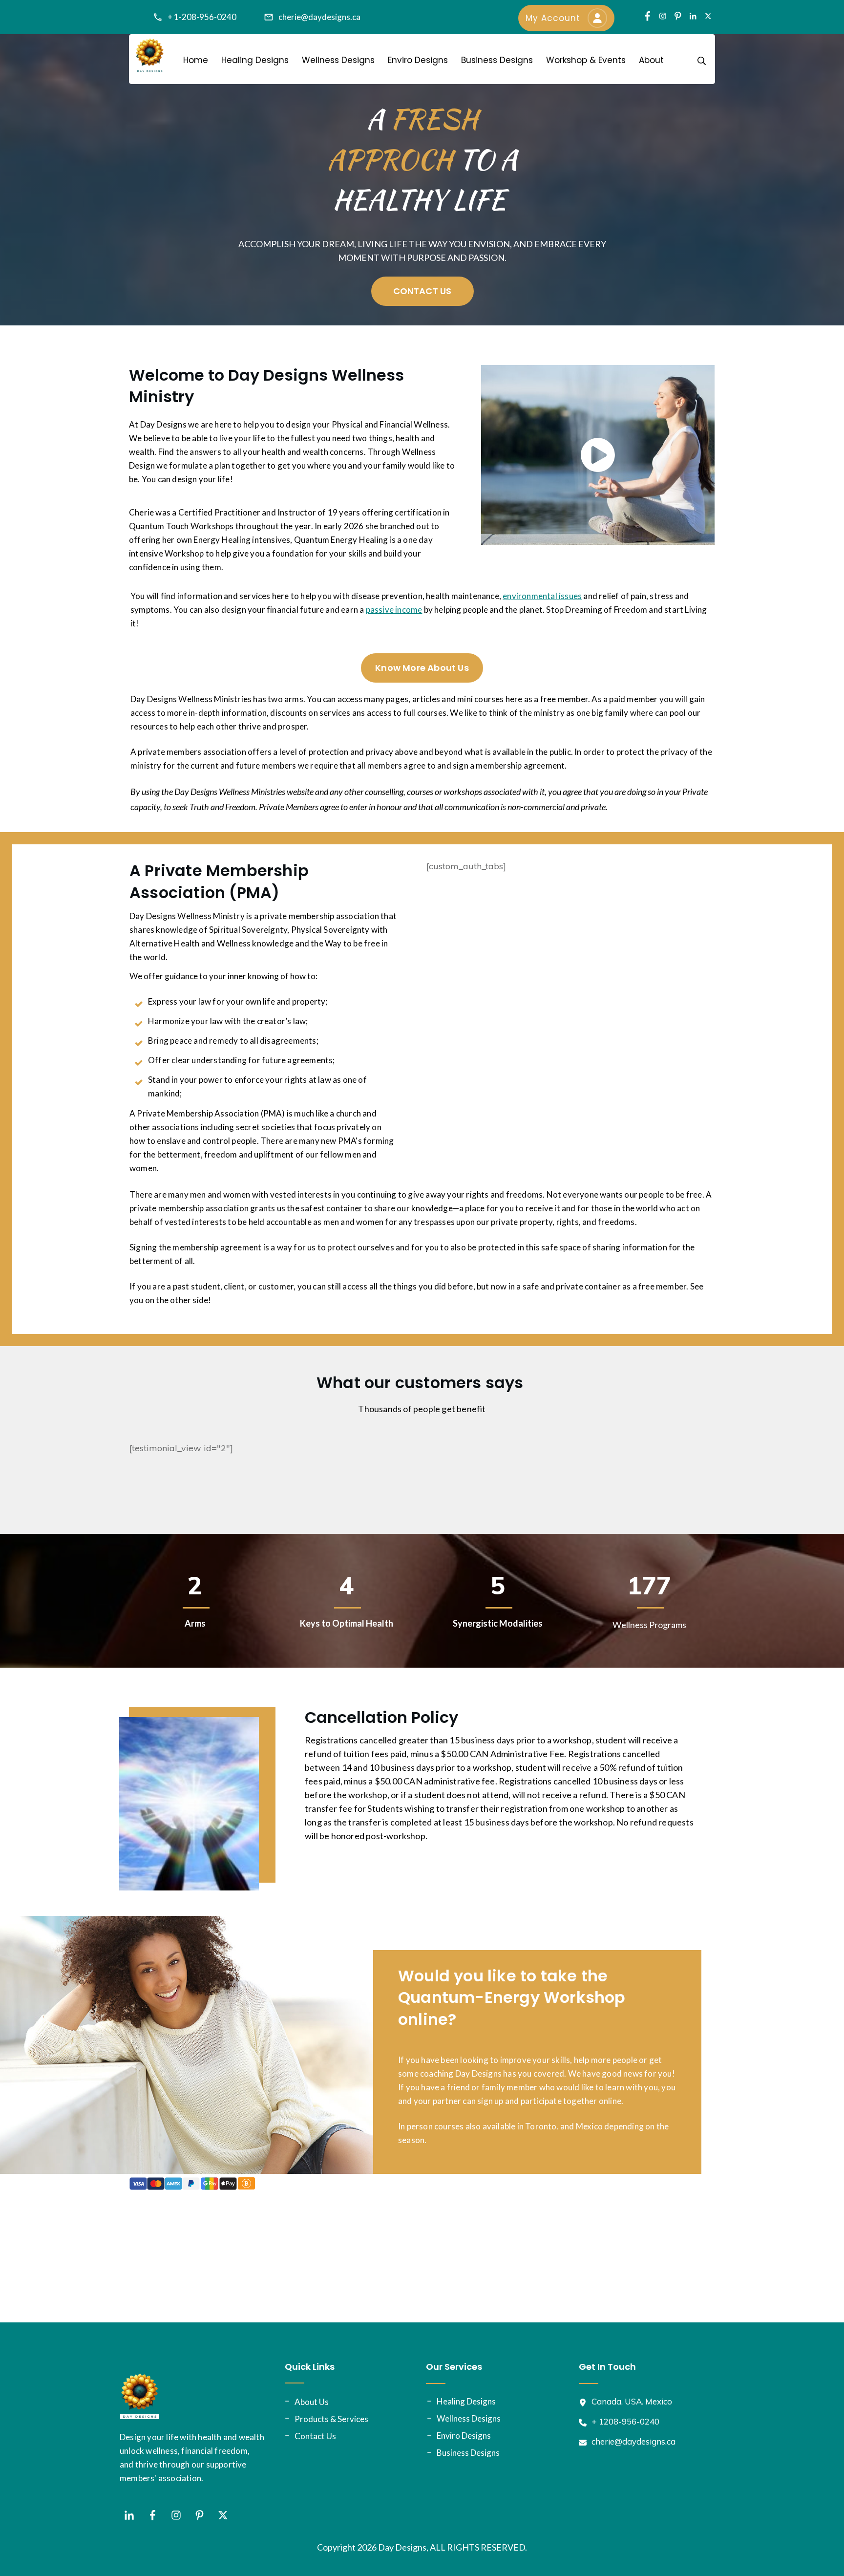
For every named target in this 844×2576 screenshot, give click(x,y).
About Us (312, 2402)
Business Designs (468, 2453)
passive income (394, 610)
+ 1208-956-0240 (625, 2421)
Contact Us (315, 2436)
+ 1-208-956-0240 (202, 17)
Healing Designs (466, 2401)
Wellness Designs (469, 2418)
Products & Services (331, 2419)
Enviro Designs (464, 2436)
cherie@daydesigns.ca (319, 17)
